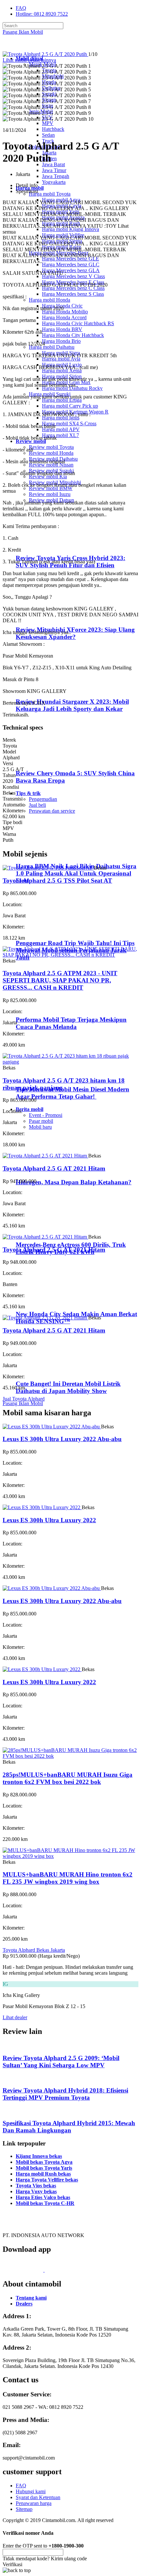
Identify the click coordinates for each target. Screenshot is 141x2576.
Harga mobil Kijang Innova (70, 229)
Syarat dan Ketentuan (38, 2497)
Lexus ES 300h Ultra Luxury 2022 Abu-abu (62, 1439)
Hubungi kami (31, 2491)
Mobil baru (40, 1127)
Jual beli (37, 805)
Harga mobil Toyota (50, 194)
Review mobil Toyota (51, 447)
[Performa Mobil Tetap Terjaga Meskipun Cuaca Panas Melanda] (43, 1007)
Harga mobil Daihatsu (52, 347)
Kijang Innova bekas (39, 2156)
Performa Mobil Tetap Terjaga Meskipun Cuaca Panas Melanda (71, 1023)
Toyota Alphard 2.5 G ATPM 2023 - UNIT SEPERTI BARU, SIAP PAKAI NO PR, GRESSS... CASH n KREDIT (60, 980)
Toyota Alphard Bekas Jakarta (34, 1950)
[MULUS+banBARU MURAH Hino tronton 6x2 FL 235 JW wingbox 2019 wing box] (70, 1856)
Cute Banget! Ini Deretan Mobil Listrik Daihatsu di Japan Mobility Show (68, 1387)
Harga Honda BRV (62, 329)
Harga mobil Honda (50, 300)
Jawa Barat (53, 164)
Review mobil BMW (51, 488)
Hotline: (42, 14)
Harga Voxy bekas (36, 2191)
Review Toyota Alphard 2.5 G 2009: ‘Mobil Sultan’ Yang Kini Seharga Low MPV (61, 2062)
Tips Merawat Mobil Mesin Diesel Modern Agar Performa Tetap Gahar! (72, 1093)
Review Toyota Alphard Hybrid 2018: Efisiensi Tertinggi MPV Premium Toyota (65, 2094)
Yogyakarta (54, 182)
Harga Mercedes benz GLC (71, 265)
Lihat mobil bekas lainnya (29, 60)
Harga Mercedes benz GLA (71, 270)
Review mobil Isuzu (50, 494)
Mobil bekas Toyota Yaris (44, 2168)
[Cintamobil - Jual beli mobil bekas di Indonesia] (28, 47)
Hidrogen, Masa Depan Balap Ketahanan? (74, 1182)
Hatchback (53, 129)
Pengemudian (43, 799)
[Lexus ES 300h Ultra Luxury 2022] (42, 1507)
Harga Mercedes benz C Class (73, 288)
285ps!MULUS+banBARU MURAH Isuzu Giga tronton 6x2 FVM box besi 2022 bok (68, 1778)
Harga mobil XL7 (60, 435)
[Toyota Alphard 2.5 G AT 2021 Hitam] (45, 1156)
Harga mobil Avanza (63, 217)
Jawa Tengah (56, 176)
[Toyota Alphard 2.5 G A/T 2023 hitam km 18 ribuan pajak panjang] (70, 1062)
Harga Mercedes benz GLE (70, 259)
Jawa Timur (54, 170)
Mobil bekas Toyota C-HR (45, 2203)
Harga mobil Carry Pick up (70, 406)
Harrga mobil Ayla (61, 359)
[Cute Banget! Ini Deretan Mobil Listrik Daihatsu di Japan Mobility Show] (43, 1371)
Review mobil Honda (51, 453)
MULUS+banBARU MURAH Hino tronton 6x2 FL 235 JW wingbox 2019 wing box (68, 1878)
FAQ (21, 8)
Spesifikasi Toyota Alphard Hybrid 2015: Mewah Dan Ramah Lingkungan (69, 2127)
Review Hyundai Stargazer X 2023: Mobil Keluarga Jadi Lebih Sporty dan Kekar (72, 705)
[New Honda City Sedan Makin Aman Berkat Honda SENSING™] (43, 1301)
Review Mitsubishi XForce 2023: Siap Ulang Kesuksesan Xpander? (75, 633)
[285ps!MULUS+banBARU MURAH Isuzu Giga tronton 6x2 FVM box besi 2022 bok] (70, 1756)
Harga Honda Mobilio (65, 312)
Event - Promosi (46, 1115)
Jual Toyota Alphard (24, 1399)
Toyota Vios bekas (36, 2186)
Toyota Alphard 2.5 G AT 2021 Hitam (54, 1168)
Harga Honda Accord (64, 318)
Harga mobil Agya (61, 200)
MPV (48, 123)
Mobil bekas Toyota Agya (44, 2162)
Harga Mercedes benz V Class (73, 276)
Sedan (48, 135)
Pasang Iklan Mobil (23, 32)
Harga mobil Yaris (61, 212)
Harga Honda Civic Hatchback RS (78, 323)
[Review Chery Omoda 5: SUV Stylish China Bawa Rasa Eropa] (44, 760)
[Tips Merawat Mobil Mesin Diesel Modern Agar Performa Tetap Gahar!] (43, 1076)
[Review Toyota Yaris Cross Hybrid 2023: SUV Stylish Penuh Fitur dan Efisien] (44, 545)
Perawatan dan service (52, 811)
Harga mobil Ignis (61, 418)
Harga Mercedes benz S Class (73, 294)
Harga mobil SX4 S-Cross (69, 423)
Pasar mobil (41, 1121)
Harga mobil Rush (61, 223)
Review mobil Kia (48, 476)
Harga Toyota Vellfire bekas (47, 2180)
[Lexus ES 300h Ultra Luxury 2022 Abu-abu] (52, 1427)
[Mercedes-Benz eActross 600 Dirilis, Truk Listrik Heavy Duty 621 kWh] (43, 1232)
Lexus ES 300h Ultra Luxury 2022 (49, 1520)
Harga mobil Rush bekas (43, 2174)
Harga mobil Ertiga (62, 400)
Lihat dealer (15, 2017)
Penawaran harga (34, 2503)
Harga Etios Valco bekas (43, 2197)
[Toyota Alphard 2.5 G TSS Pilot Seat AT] (48, 868)
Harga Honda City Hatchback (73, 335)
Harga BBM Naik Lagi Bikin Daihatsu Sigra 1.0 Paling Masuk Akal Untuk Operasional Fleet (76, 873)
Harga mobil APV (61, 429)
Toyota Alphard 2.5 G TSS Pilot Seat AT (57, 881)
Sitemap (24, 2509)
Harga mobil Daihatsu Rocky (72, 388)
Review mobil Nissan (51, 465)
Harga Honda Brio (61, 341)
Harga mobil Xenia (62, 371)
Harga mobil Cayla (62, 206)
